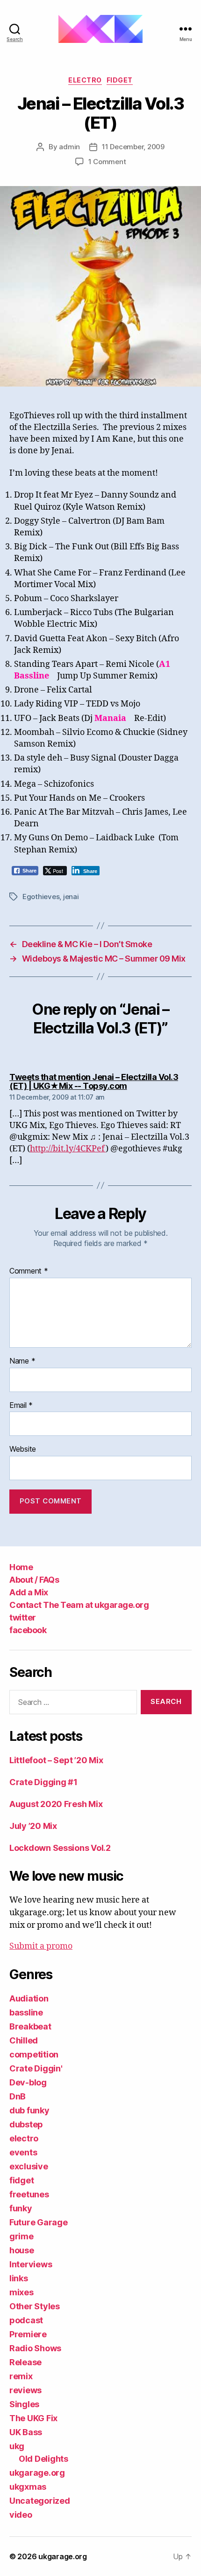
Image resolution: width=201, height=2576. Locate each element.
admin (69, 147)
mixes (22, 2292)
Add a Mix (29, 1592)
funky (21, 2208)
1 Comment (107, 162)
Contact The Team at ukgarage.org (79, 1605)
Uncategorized (40, 2501)
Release (25, 2362)
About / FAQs (34, 1580)
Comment (29, 1271)
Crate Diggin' (36, 2068)
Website (23, 1449)
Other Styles (35, 2306)
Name (22, 1361)
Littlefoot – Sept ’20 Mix (56, 1760)
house (22, 2250)
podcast (26, 2320)
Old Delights (43, 2459)
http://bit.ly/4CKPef (68, 1149)
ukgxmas (28, 2487)
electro (85, 80)
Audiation (29, 1998)
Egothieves (41, 897)
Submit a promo (41, 1946)
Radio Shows (35, 2348)
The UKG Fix (33, 2418)
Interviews (31, 2264)
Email (21, 1406)
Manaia (110, 718)
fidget (120, 80)
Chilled (24, 2040)
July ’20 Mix (33, 1826)
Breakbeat (30, 2026)
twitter (23, 1617)
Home (21, 1567)
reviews (25, 2390)
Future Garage (39, 2222)
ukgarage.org (37, 2473)
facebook (28, 1630)
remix (21, 2376)
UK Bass (26, 2432)
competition (34, 2054)
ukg (17, 2446)
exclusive (29, 2166)
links (19, 2278)
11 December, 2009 (133, 147)
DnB (18, 2096)
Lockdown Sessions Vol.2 (60, 1848)
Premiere (28, 2334)
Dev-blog (28, 2082)
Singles (24, 2404)
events (23, 2152)
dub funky (29, 2110)
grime (22, 2236)
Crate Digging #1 (43, 1782)
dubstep (26, 2124)
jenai (71, 897)
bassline (26, 2012)
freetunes (29, 2194)
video (21, 2515)
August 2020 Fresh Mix (56, 1804)
